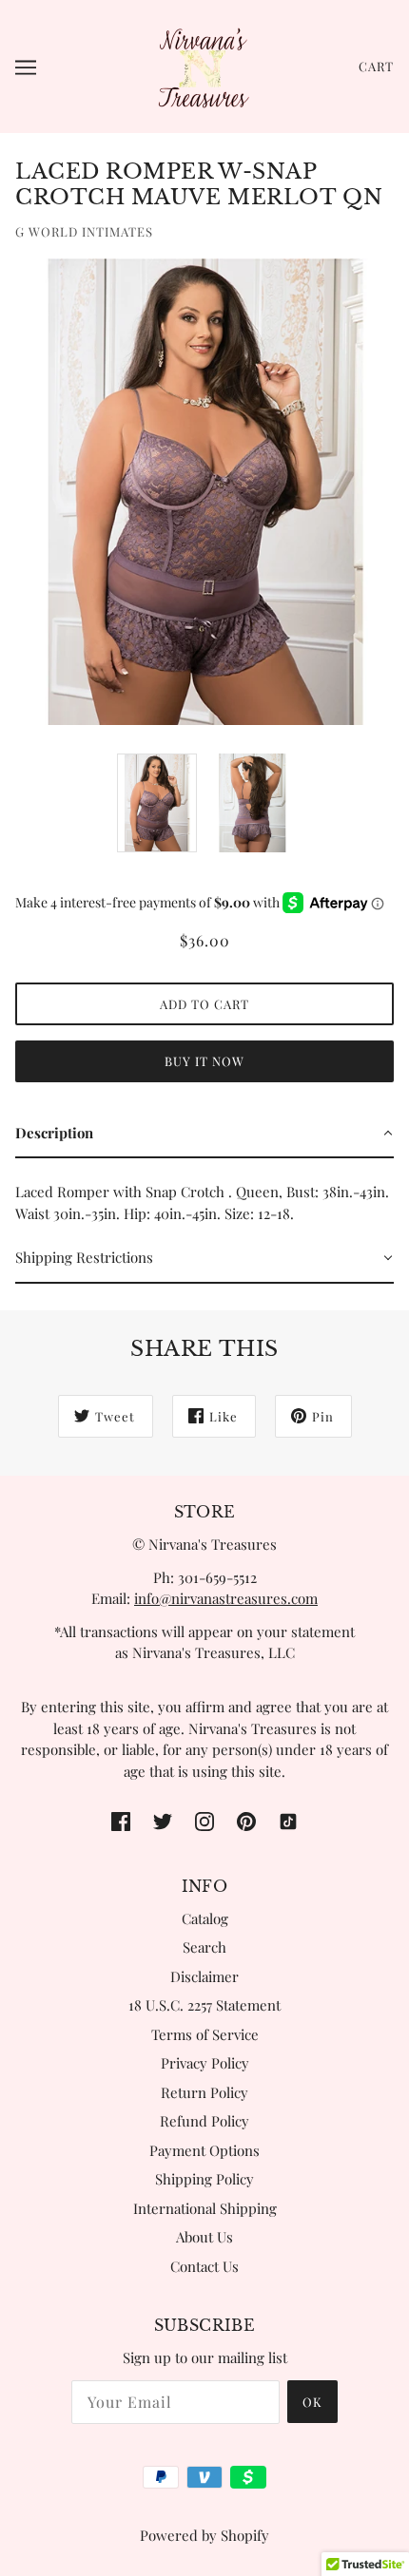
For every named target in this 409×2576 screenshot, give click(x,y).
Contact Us (204, 2266)
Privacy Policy (205, 2063)
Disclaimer (204, 1976)
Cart (376, 66)
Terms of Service (205, 2034)
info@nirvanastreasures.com (226, 1598)
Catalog (205, 1918)
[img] (121, 1819)
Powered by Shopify (204, 2535)
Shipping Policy (204, 2179)
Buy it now (204, 1061)
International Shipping (205, 2208)
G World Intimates (84, 231)
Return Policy (204, 2092)
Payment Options (204, 2150)
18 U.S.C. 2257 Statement (204, 2005)
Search (204, 1947)
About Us (204, 2237)
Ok (312, 2402)
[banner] (203, 65)
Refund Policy (204, 2121)
